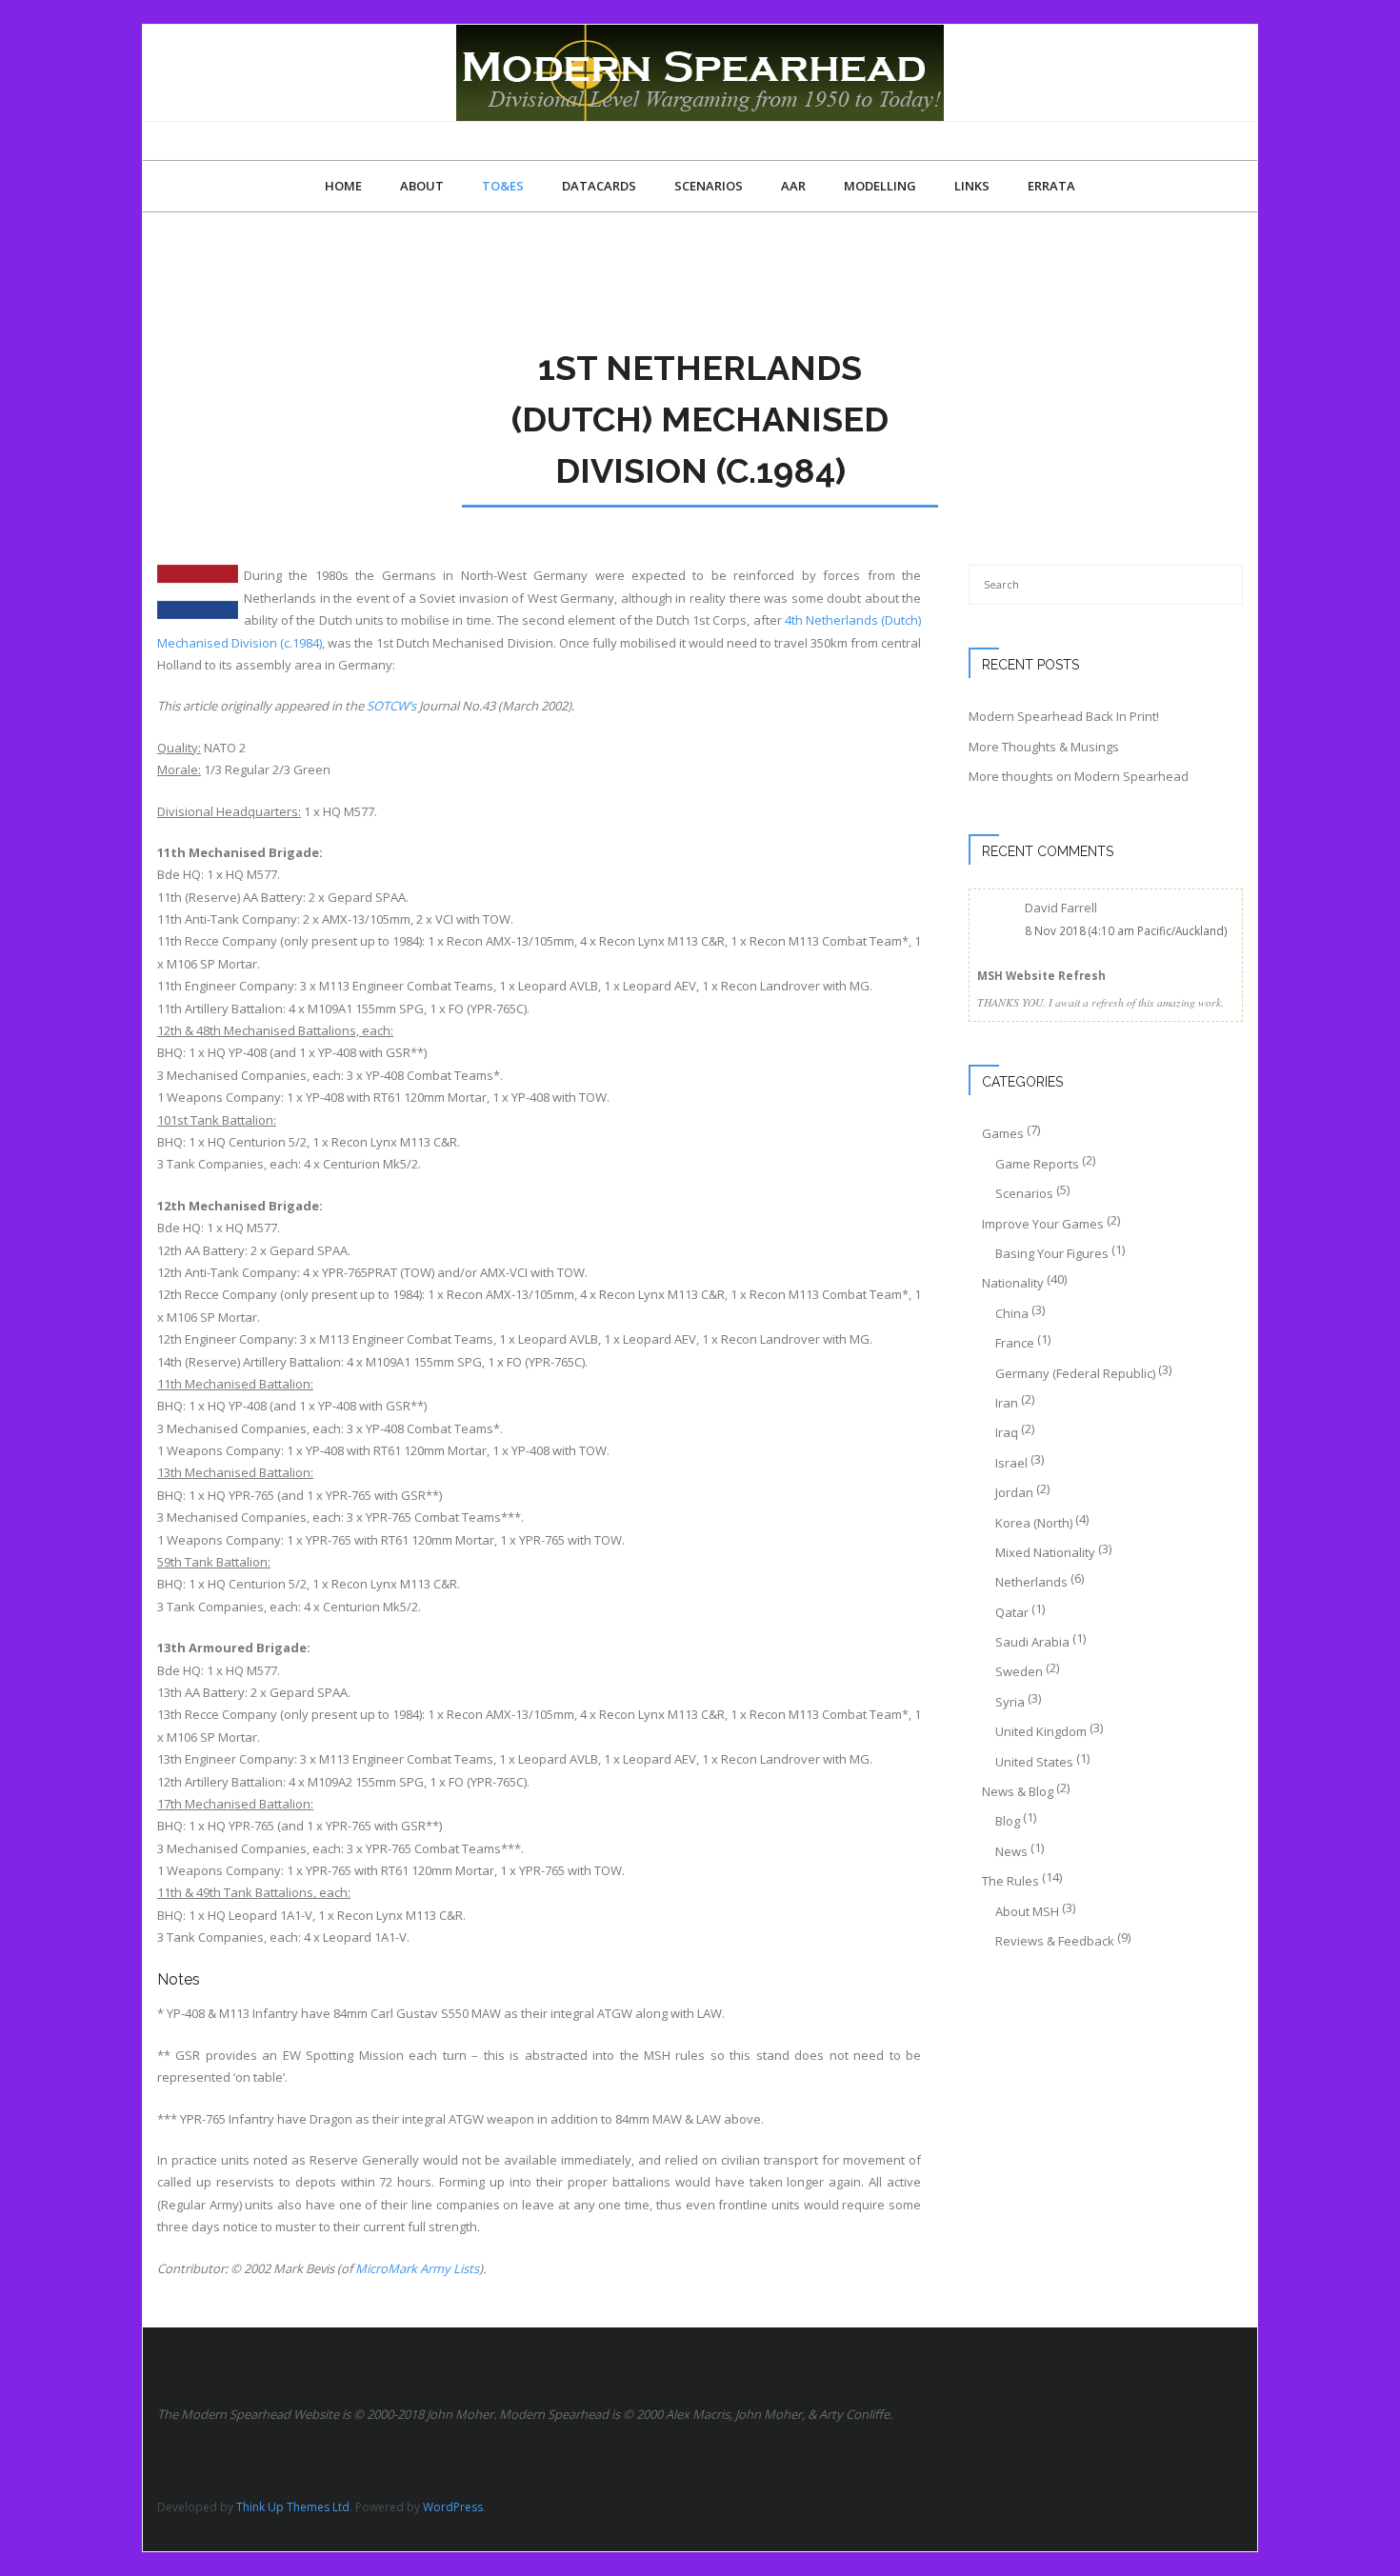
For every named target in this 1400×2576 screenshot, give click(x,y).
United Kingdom (1041, 1731)
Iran (1007, 1403)
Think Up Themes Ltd (293, 2507)
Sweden (1019, 1671)
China (1012, 1313)
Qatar (1012, 1612)
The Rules (1010, 1881)
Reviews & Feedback (1055, 1941)
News (1011, 1851)
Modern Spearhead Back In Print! (1064, 716)
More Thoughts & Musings (1044, 747)
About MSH (1027, 1911)
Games (1003, 1133)
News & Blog (1018, 1791)
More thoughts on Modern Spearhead (1079, 776)
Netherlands (1031, 1582)
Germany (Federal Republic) (1075, 1373)
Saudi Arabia (1032, 1642)
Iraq (1007, 1432)
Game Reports (1037, 1164)
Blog (1008, 1821)
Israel (1011, 1463)
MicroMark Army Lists (417, 2268)
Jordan (1014, 1492)
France (1015, 1343)
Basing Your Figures (1052, 1253)
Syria (1010, 1702)
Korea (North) (1034, 1523)
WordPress (453, 2507)
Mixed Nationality (1045, 1552)
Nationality (1013, 1283)
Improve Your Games (1043, 1224)
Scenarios (1024, 1193)
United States (1034, 1762)
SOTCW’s (391, 706)
